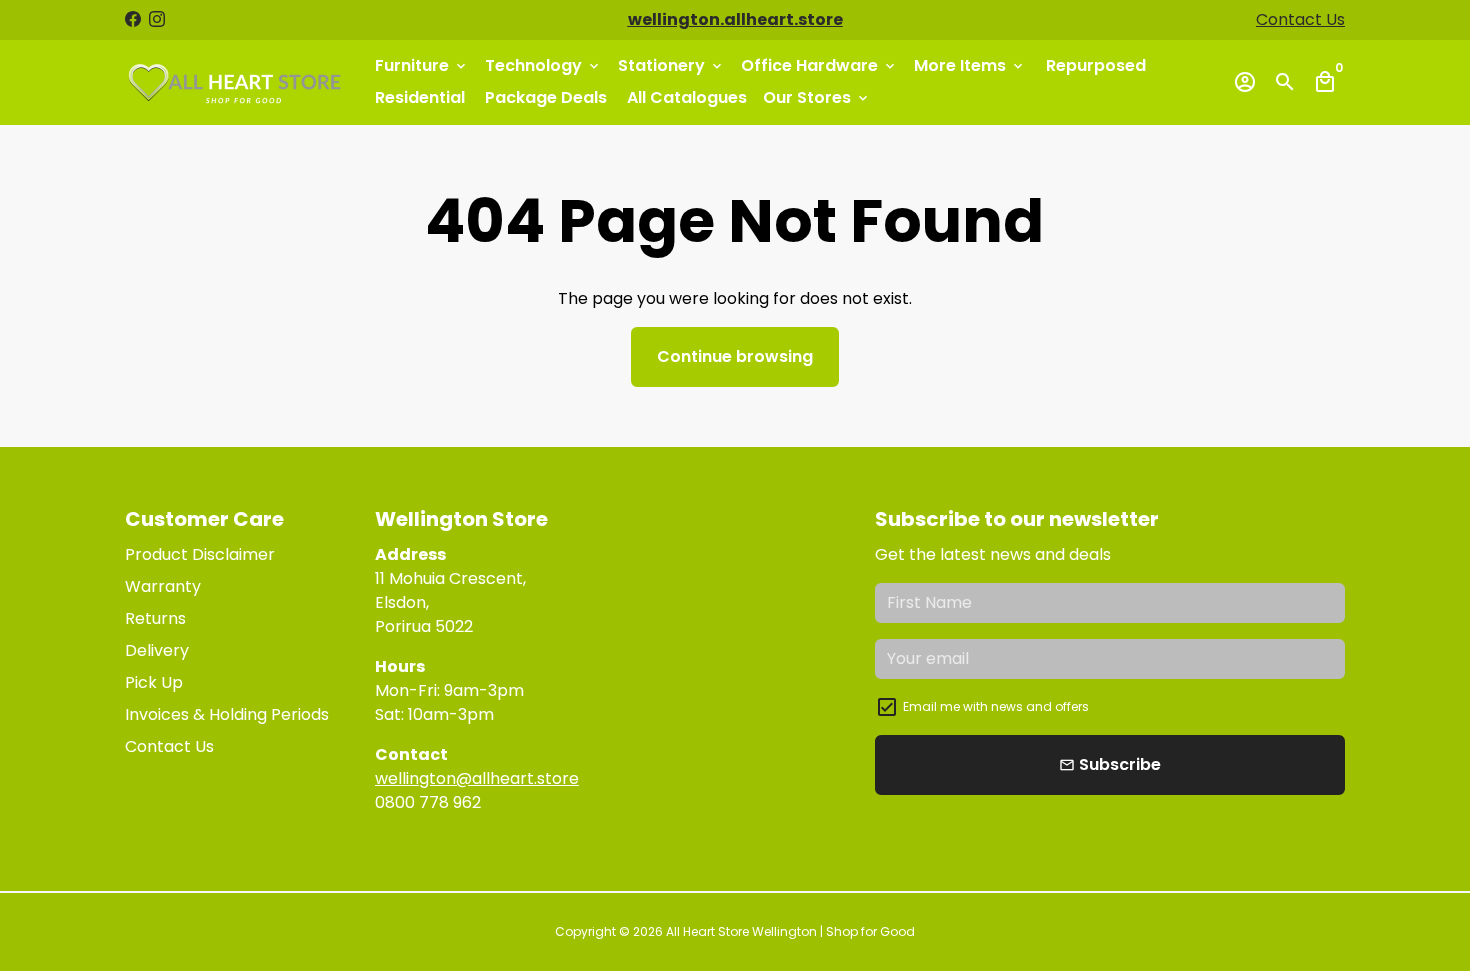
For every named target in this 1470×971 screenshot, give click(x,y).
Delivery (157, 650)
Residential (420, 97)
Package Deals (546, 97)
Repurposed (1096, 65)
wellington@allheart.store (477, 778)
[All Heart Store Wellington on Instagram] (157, 19)
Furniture (422, 65)
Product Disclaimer (200, 554)
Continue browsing (735, 356)
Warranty (163, 586)
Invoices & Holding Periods (227, 714)
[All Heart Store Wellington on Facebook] (133, 19)
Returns (155, 618)
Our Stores (817, 97)
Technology (543, 65)
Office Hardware (819, 65)
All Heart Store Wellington (741, 931)
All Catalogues (687, 97)
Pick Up (154, 682)
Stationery (671, 65)
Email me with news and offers (996, 706)
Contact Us (1300, 19)
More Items (970, 65)
